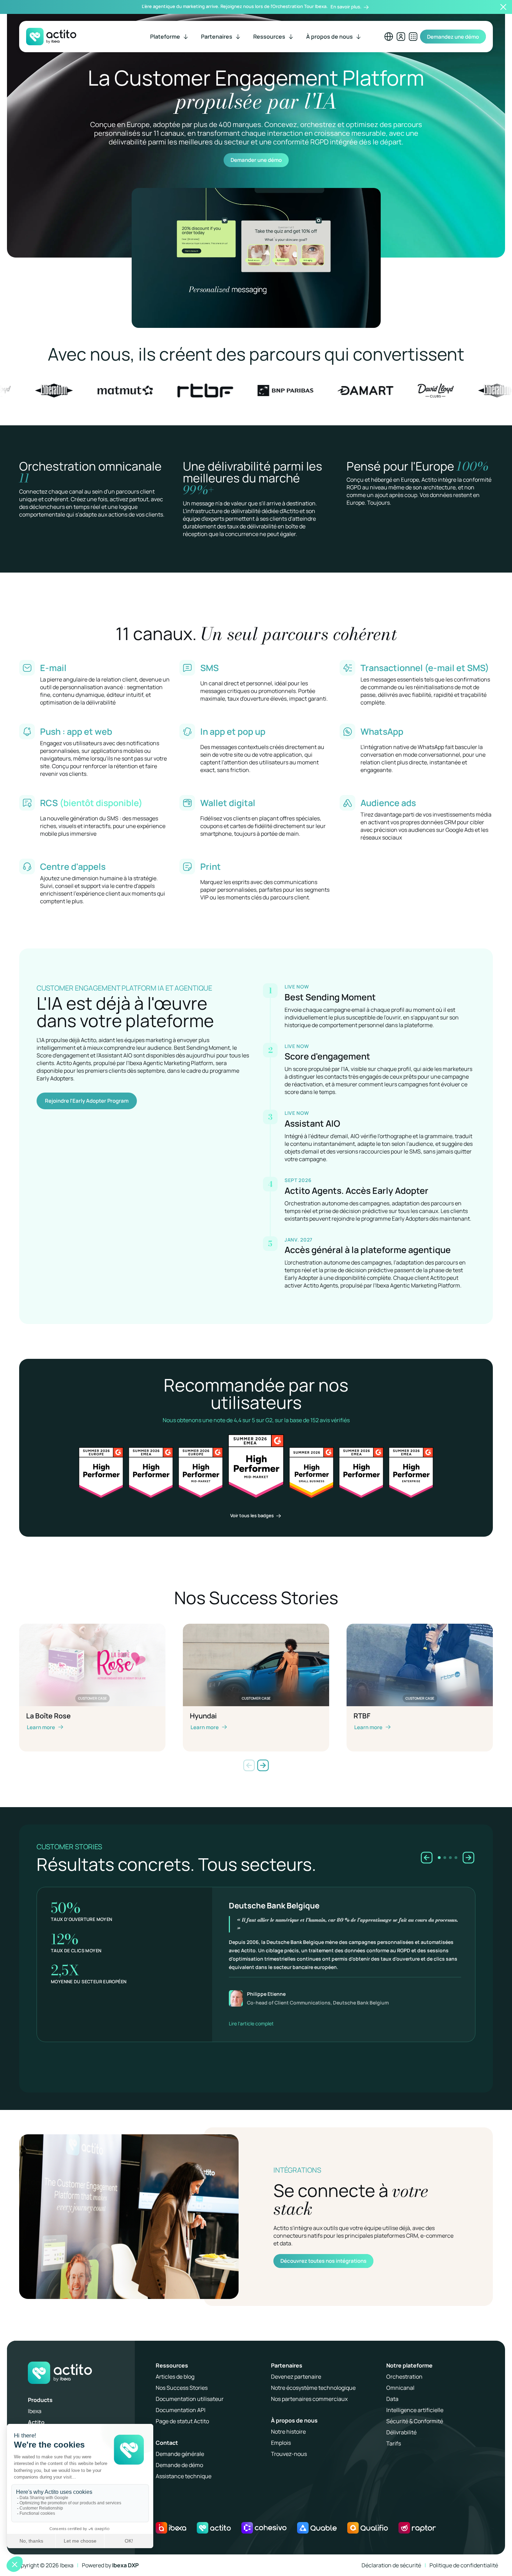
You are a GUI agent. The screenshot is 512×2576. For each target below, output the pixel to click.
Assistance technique (184, 2476)
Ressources (172, 2365)
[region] (256, 1959)
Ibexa (35, 2411)
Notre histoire (288, 2432)
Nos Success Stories (182, 2388)
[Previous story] (427, 1858)
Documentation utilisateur (190, 2399)
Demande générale (180, 2454)
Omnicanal (400, 2388)
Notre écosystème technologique (313, 2388)
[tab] (439, 1858)
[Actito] (214, 2528)
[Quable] (317, 2528)
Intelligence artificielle (415, 2410)
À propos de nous (294, 2420)
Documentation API (181, 2410)
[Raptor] (417, 2528)
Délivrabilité (401, 2432)
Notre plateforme (409, 2365)
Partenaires (287, 2365)
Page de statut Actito (182, 2421)
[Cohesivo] (264, 2528)
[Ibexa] (171, 2528)
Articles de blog (175, 2377)
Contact (167, 2443)
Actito (36, 2422)
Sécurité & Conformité (415, 2421)
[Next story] (468, 1858)
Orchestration (404, 2377)
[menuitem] (170, 37)
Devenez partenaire (296, 2377)
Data (392, 2399)
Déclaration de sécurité (391, 2565)
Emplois (281, 2443)
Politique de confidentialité (464, 2565)
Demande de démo (179, 2465)
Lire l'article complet (251, 2023)
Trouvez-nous (289, 2454)
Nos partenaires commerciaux (309, 2399)
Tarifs (394, 2443)
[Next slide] (263, 1765)
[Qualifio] (368, 2528)
